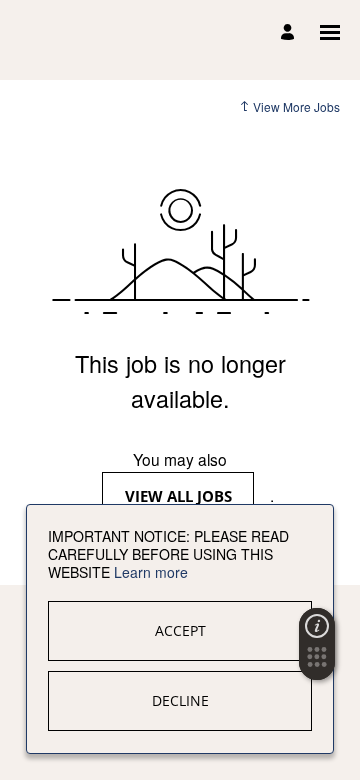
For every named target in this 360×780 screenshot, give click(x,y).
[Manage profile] (290, 33)
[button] (317, 663)
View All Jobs (178, 496)
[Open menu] (330, 32)
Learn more (151, 572)
